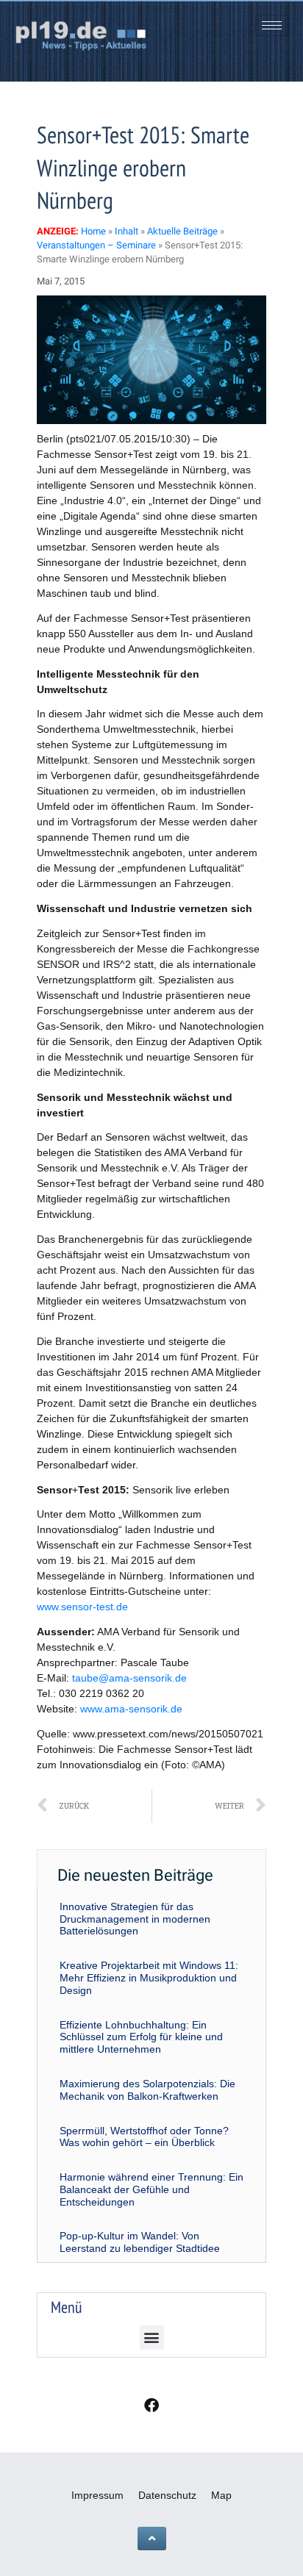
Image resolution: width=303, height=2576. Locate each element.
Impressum (97, 2495)
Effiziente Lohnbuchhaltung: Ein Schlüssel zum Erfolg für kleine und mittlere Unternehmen (141, 2037)
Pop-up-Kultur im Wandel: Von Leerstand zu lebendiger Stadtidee (140, 2242)
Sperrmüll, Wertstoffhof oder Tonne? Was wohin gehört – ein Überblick (144, 2137)
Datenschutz (167, 2495)
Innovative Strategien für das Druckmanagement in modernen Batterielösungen (135, 1919)
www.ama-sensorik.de (131, 1709)
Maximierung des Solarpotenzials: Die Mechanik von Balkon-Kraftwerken (147, 2090)
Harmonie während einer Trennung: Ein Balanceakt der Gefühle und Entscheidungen (151, 2189)
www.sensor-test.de (82, 1607)
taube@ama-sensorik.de (129, 1678)
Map (221, 2495)
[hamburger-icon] (272, 25)
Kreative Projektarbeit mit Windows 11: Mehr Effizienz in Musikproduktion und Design (149, 1978)
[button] (152, 2338)
